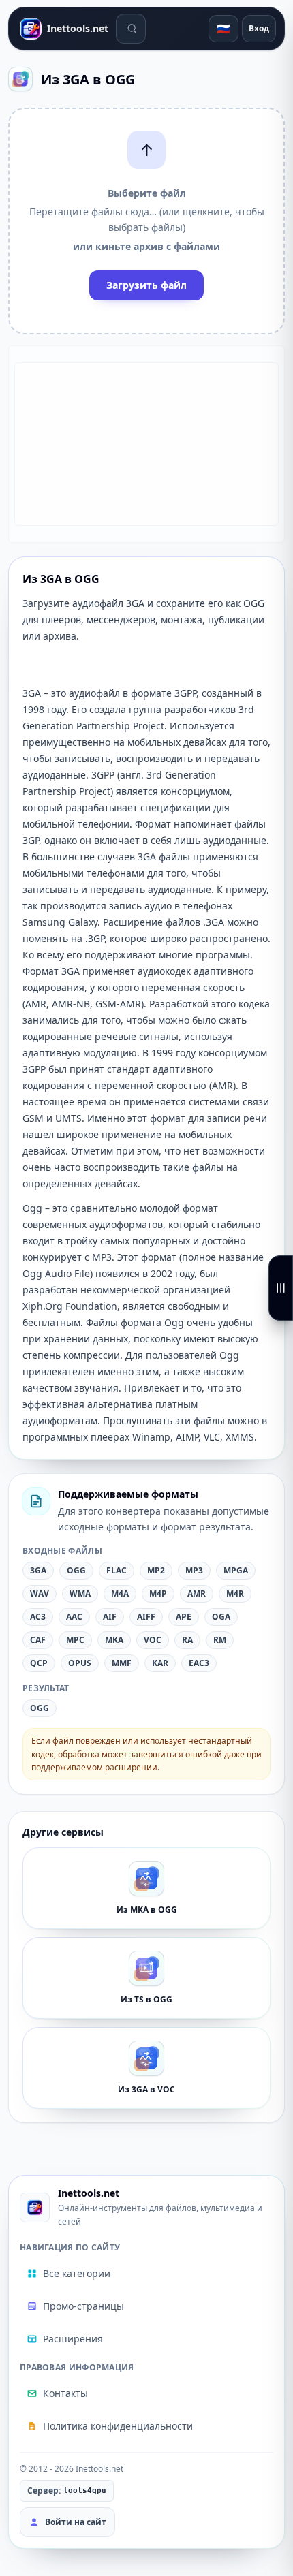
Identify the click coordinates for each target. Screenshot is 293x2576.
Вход (259, 28)
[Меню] (281, 1288)
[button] (146, 221)
